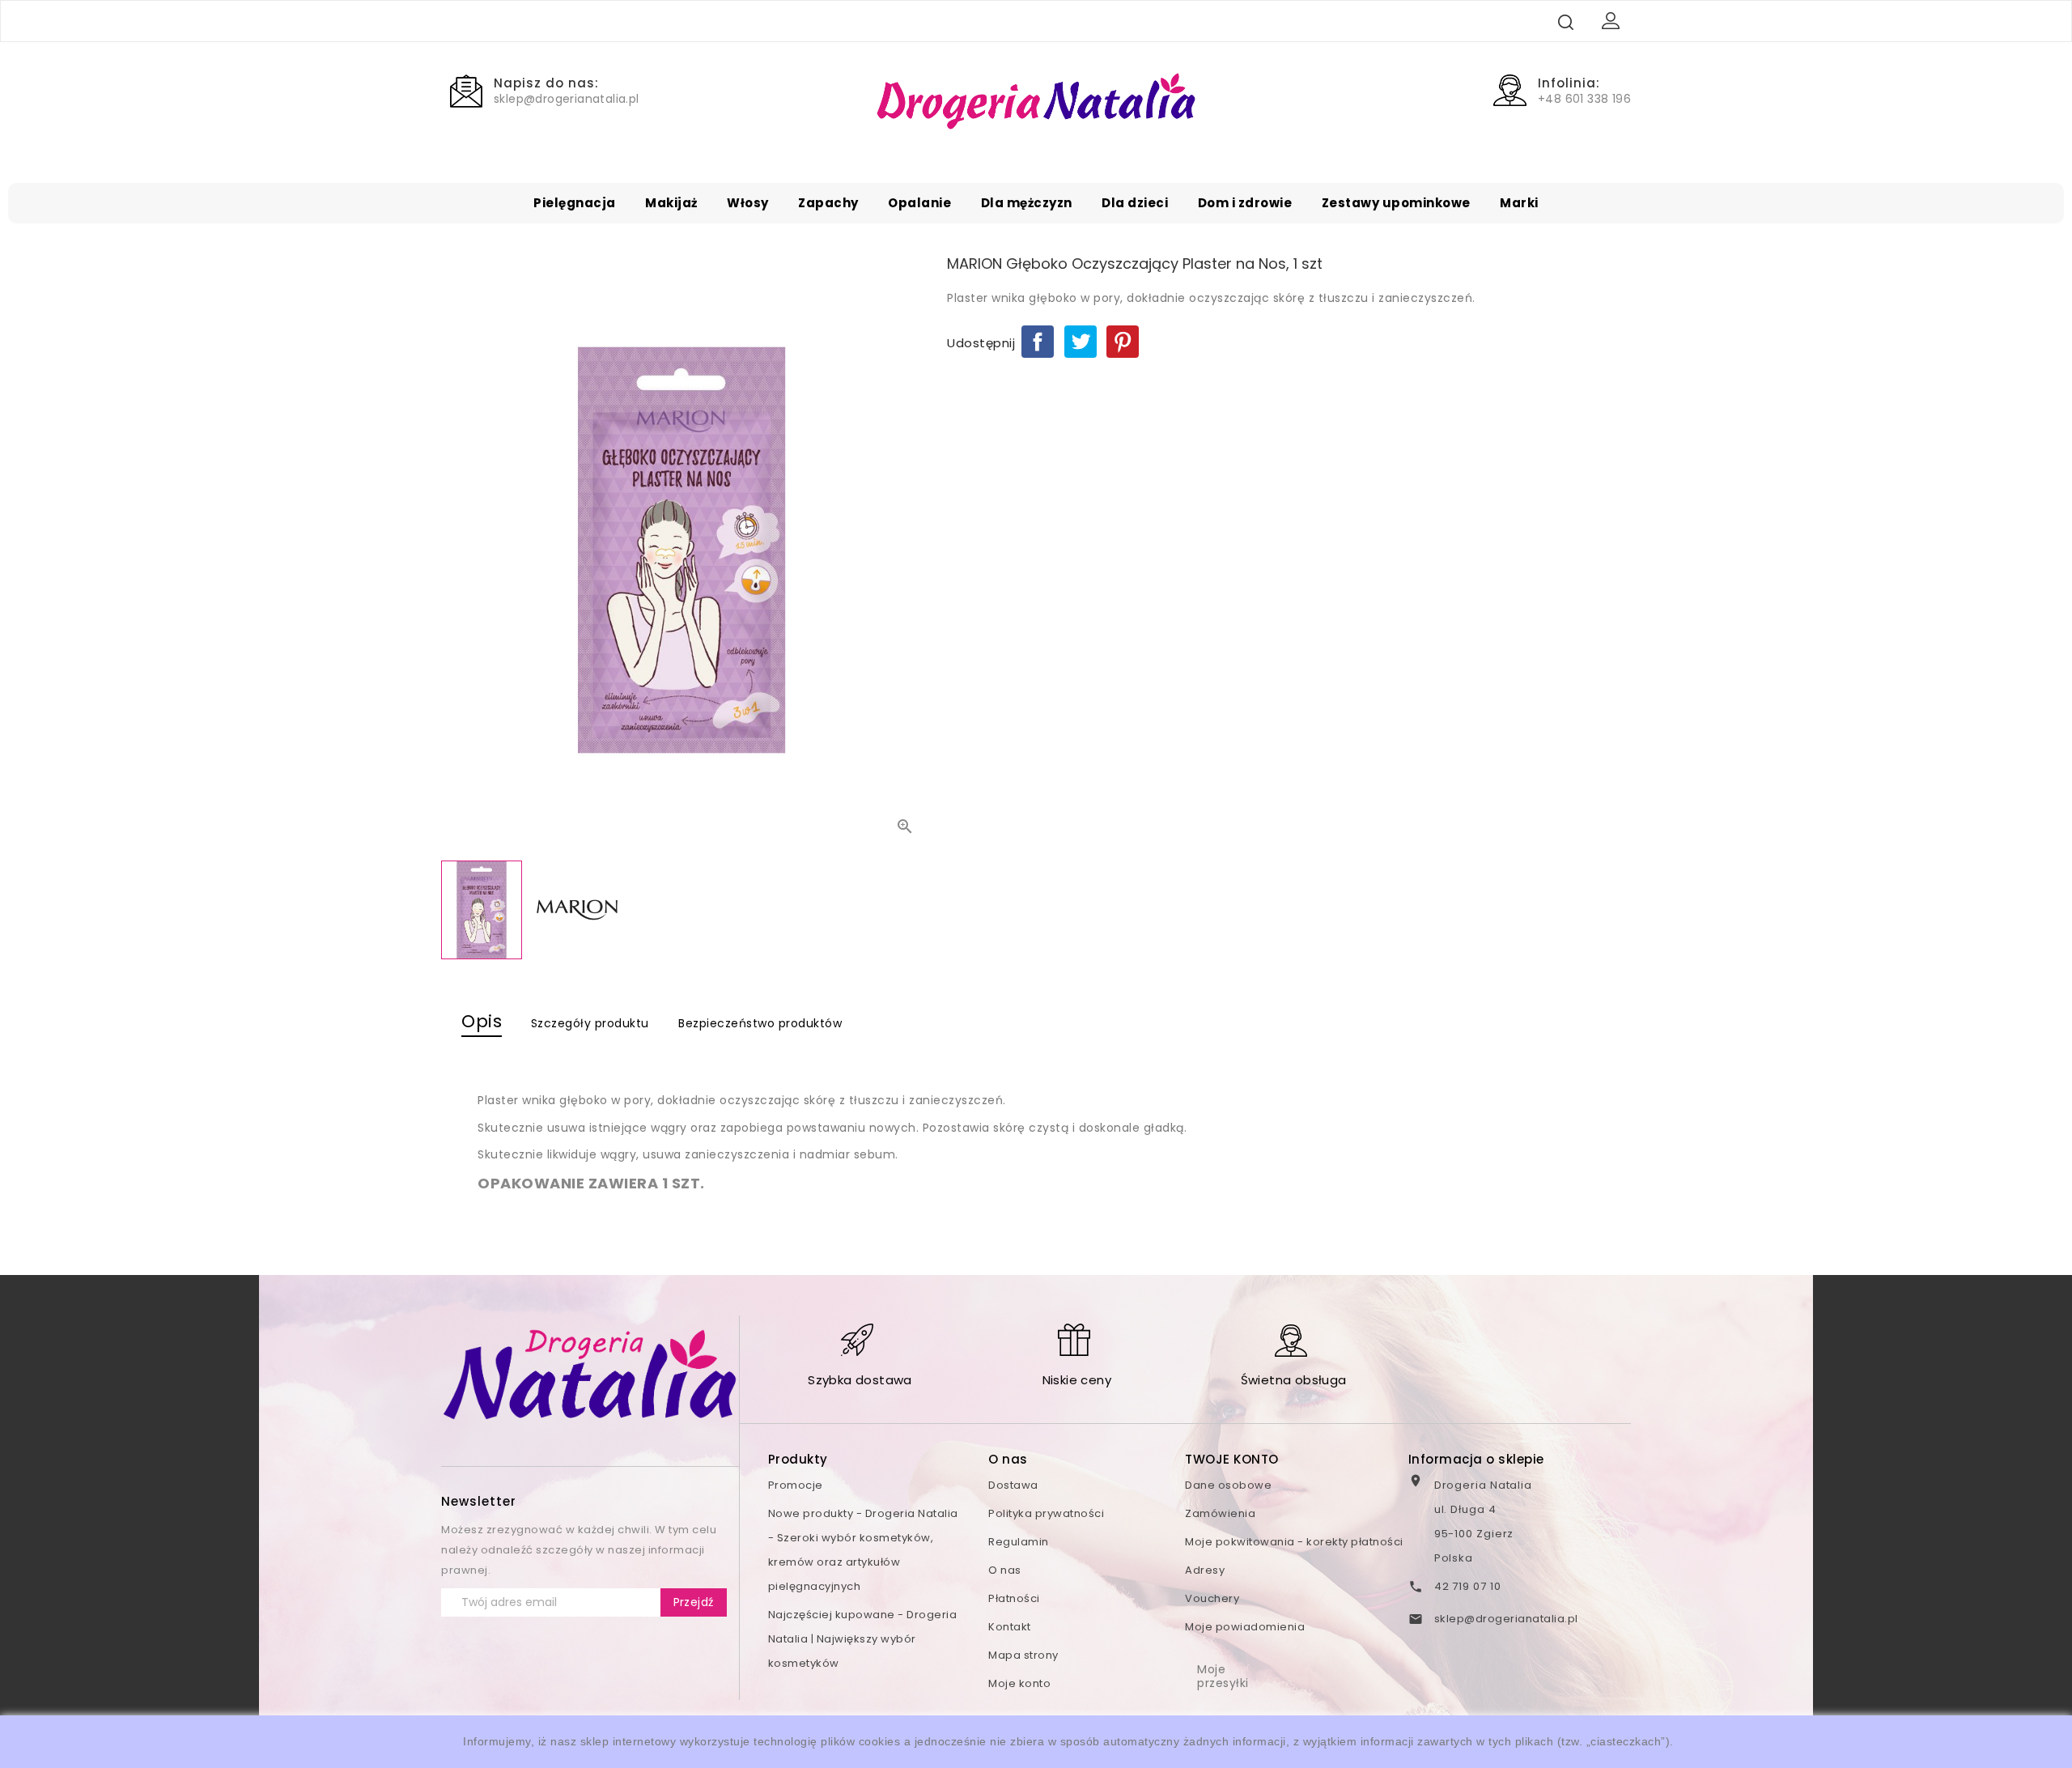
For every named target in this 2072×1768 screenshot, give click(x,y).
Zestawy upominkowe (1396, 203)
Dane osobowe (1228, 1485)
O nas (1005, 1570)
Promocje (796, 1485)
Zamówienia (1220, 1513)
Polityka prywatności (1046, 1513)
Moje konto (1019, 1683)
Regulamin (1019, 1542)
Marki (1519, 203)
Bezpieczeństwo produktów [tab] (760, 1023)
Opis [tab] (482, 1021)
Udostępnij (1038, 342)
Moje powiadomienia (1245, 1627)
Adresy (1205, 1570)
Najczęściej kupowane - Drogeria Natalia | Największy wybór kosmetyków (863, 1639)
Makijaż (671, 203)
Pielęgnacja (575, 203)
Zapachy (828, 203)
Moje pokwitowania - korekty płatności (1294, 1542)
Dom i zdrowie (1245, 203)
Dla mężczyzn (1027, 203)
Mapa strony (1023, 1655)
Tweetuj (1081, 342)
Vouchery (1212, 1598)
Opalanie (919, 203)
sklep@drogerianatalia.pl (1506, 1619)
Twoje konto (1232, 1459)
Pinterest (1123, 342)
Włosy (748, 203)
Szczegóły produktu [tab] (590, 1023)
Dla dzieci (1135, 203)
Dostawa (1013, 1485)
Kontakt (1010, 1627)
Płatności (1014, 1598)
